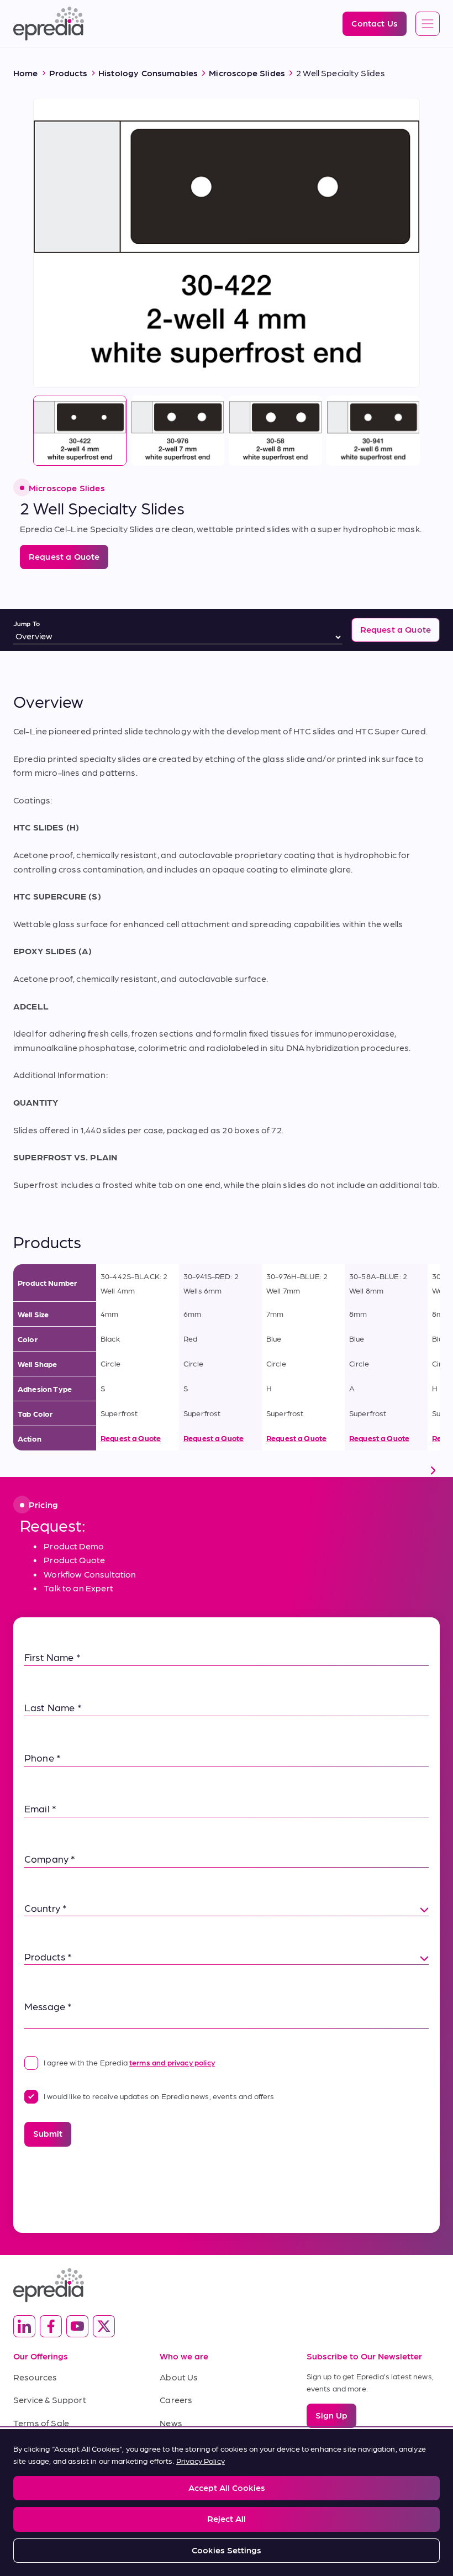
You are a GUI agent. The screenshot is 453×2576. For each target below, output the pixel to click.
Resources (35, 2377)
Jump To (27, 623)
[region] (227, 2503)
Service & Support (50, 2399)
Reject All (227, 2518)
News (171, 2423)
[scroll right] (433, 1470)
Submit (48, 2133)
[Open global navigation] (428, 24)
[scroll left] (20, 1470)
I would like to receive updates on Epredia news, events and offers (159, 2096)
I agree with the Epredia (129, 2062)
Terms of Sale (41, 2423)
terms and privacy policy (172, 2062)
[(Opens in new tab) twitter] (104, 2326)
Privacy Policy (201, 2461)
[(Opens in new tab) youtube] (77, 2326)
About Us (179, 2377)
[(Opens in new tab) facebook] (51, 2326)
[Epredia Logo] (227, 2285)
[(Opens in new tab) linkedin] (24, 2326)
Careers (176, 2399)
